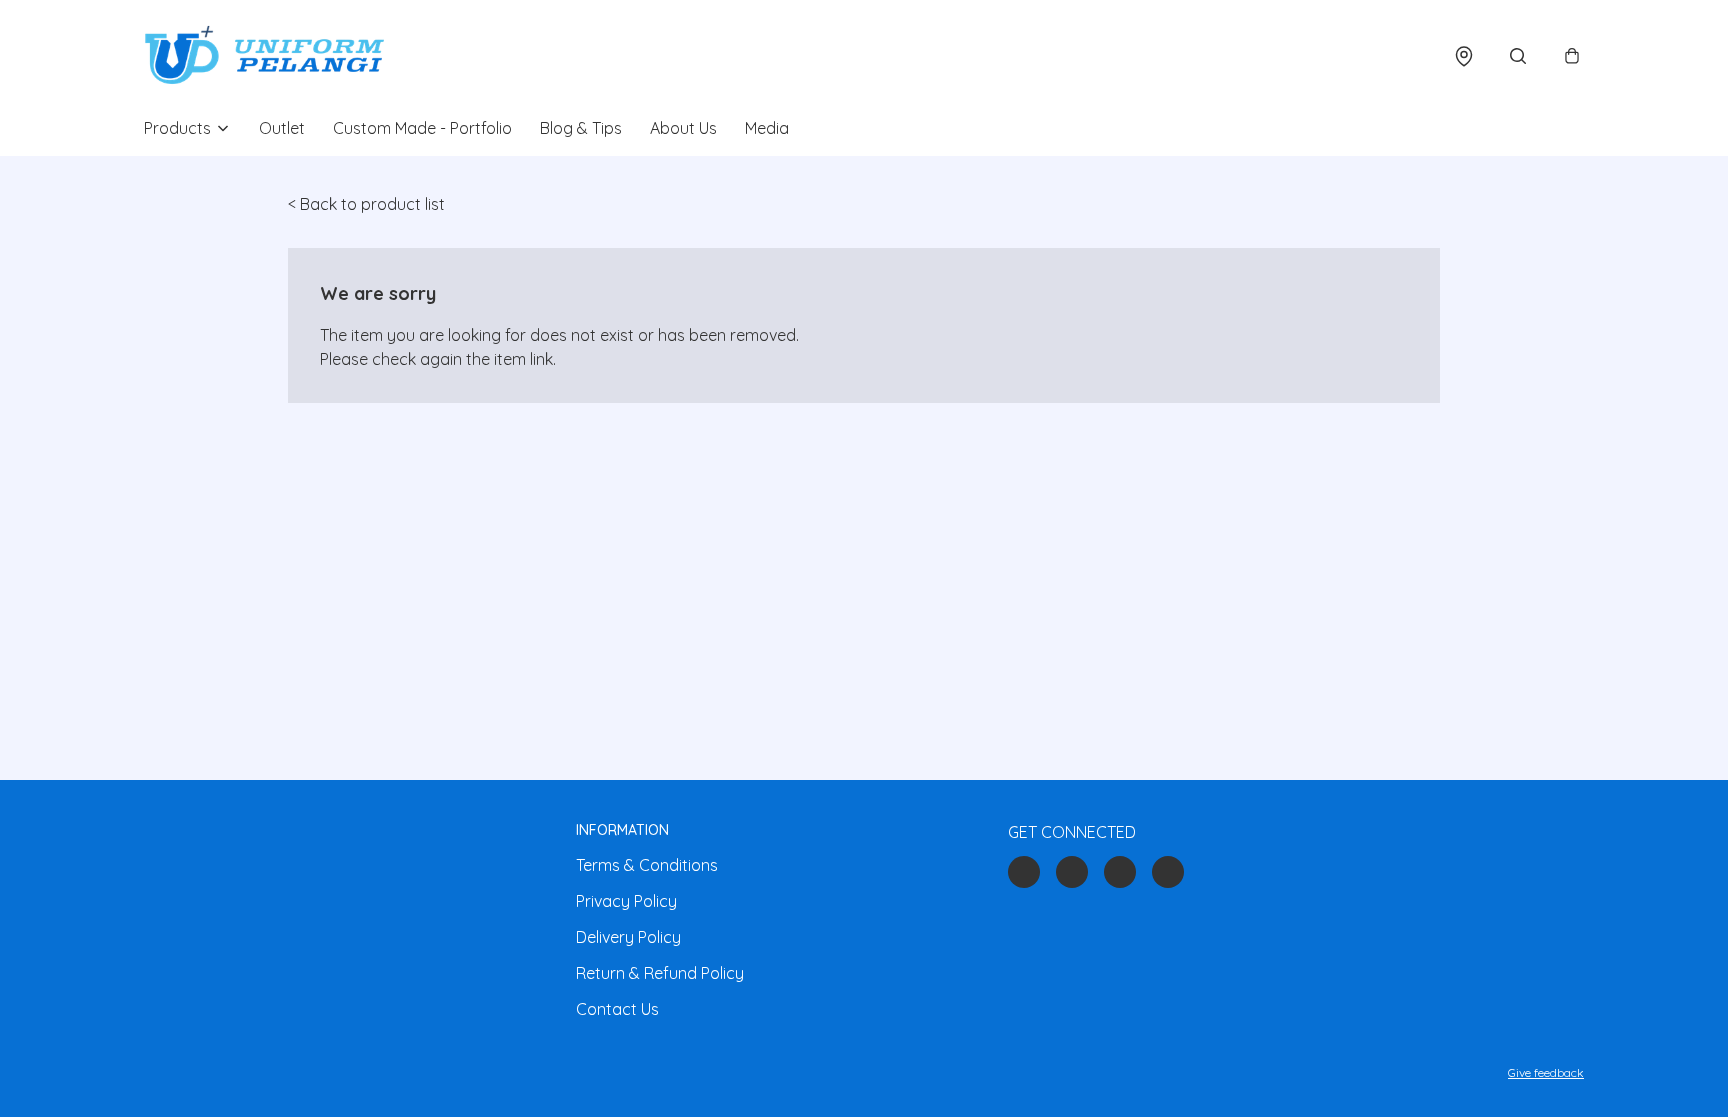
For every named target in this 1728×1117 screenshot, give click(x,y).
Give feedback (1546, 1072)
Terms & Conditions (647, 865)
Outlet (282, 128)
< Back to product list (366, 204)
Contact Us (617, 1009)
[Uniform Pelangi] (264, 56)
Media (767, 128)
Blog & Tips (581, 128)
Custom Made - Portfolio (422, 128)
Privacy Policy (626, 901)
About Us (683, 128)
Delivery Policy (628, 937)
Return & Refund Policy (660, 973)
